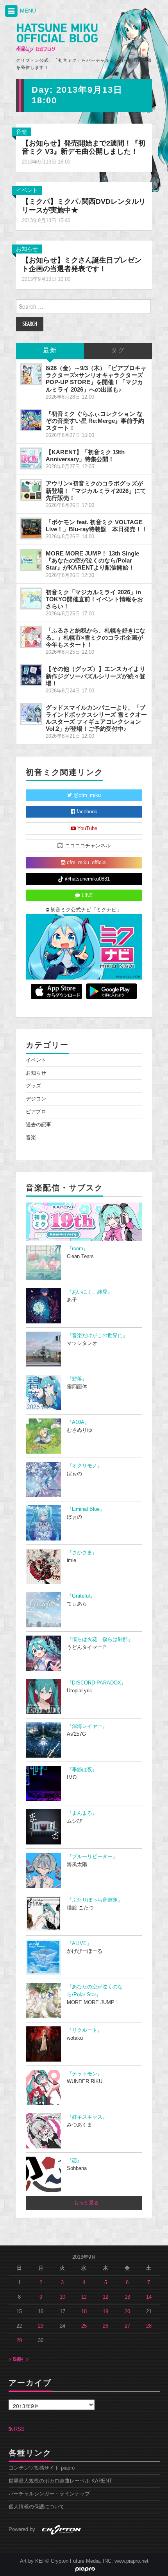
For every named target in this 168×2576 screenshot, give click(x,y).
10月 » (21, 2359)
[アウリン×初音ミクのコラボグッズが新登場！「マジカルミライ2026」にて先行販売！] (31, 490)
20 (127, 2312)
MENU (27, 11)
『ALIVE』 (79, 1943)
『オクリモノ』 (85, 1466)
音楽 (21, 132)
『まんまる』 (82, 1813)
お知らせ (27, 249)
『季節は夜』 (82, 1770)
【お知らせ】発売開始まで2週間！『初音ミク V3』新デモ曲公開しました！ (84, 147)
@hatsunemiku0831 (87, 879)
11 (84, 2297)
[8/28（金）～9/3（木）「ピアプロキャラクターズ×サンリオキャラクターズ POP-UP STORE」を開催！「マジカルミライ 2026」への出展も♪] (31, 374)
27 (127, 2326)
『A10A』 (78, 1422)
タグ (118, 351)
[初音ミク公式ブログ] (57, 38)
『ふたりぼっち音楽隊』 (95, 1900)
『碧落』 (77, 1379)
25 (84, 2326)
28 (149, 2326)
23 (41, 2326)
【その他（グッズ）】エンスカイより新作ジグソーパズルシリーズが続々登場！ (96, 676)
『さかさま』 (82, 1553)
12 (105, 2297)
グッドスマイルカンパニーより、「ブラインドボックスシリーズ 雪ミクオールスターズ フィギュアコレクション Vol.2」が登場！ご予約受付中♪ (96, 718)
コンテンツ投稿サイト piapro (42, 2468)
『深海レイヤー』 (87, 1726)
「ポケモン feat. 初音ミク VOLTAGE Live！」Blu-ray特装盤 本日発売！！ (97, 526)
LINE (87, 895)
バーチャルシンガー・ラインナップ (49, 2494)
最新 (50, 351)
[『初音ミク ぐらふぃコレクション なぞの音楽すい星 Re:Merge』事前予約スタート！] (31, 420)
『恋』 (74, 2161)
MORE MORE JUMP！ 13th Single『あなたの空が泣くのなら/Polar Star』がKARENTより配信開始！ (92, 560)
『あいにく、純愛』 (90, 1292)
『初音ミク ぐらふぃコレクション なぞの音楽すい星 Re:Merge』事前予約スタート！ (95, 421)
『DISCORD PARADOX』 (97, 1683)
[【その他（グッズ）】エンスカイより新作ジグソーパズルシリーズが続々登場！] (31, 675)
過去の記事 (38, 1125)
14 (149, 2297)
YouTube (87, 829)
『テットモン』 (85, 2074)
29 (19, 2341)
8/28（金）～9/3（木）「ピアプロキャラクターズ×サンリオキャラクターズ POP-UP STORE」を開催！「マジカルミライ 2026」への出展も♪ (96, 378)
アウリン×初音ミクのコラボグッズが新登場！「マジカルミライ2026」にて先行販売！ (96, 490)
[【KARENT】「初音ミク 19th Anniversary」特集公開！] (31, 458)
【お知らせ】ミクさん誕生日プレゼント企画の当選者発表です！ (82, 264)
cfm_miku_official (86, 863)
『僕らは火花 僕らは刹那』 (100, 1639)
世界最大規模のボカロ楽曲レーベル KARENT (60, 2481)
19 (105, 2312)
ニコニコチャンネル (87, 846)
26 (105, 2326)
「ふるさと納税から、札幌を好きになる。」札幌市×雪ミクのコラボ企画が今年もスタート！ (96, 637)
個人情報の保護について (37, 2507)
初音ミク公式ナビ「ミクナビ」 (85, 910)
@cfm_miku (86, 795)
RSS (19, 2429)
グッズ (33, 1086)
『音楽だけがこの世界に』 (97, 1336)
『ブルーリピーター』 (92, 1857)
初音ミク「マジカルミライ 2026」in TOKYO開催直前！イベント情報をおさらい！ (94, 599)
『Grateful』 (81, 1596)
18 (84, 2312)
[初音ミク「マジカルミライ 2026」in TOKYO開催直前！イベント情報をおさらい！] (31, 599)
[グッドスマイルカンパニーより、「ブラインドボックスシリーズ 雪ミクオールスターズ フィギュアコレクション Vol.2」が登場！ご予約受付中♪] (31, 714)
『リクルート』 (85, 2030)
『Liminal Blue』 (86, 1509)
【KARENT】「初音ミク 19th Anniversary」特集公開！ (85, 456)
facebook (86, 812)
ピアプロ (36, 1112)
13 (127, 2297)
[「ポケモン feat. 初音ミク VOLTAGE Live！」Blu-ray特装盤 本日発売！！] (31, 529)
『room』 (78, 1249)
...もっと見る (84, 2203)
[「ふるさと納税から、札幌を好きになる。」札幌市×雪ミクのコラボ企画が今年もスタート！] (31, 637)
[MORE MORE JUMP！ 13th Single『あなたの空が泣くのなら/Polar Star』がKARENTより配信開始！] (31, 560)
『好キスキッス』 (87, 2117)
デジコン (36, 1099)
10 (63, 2297)
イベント (27, 190)
